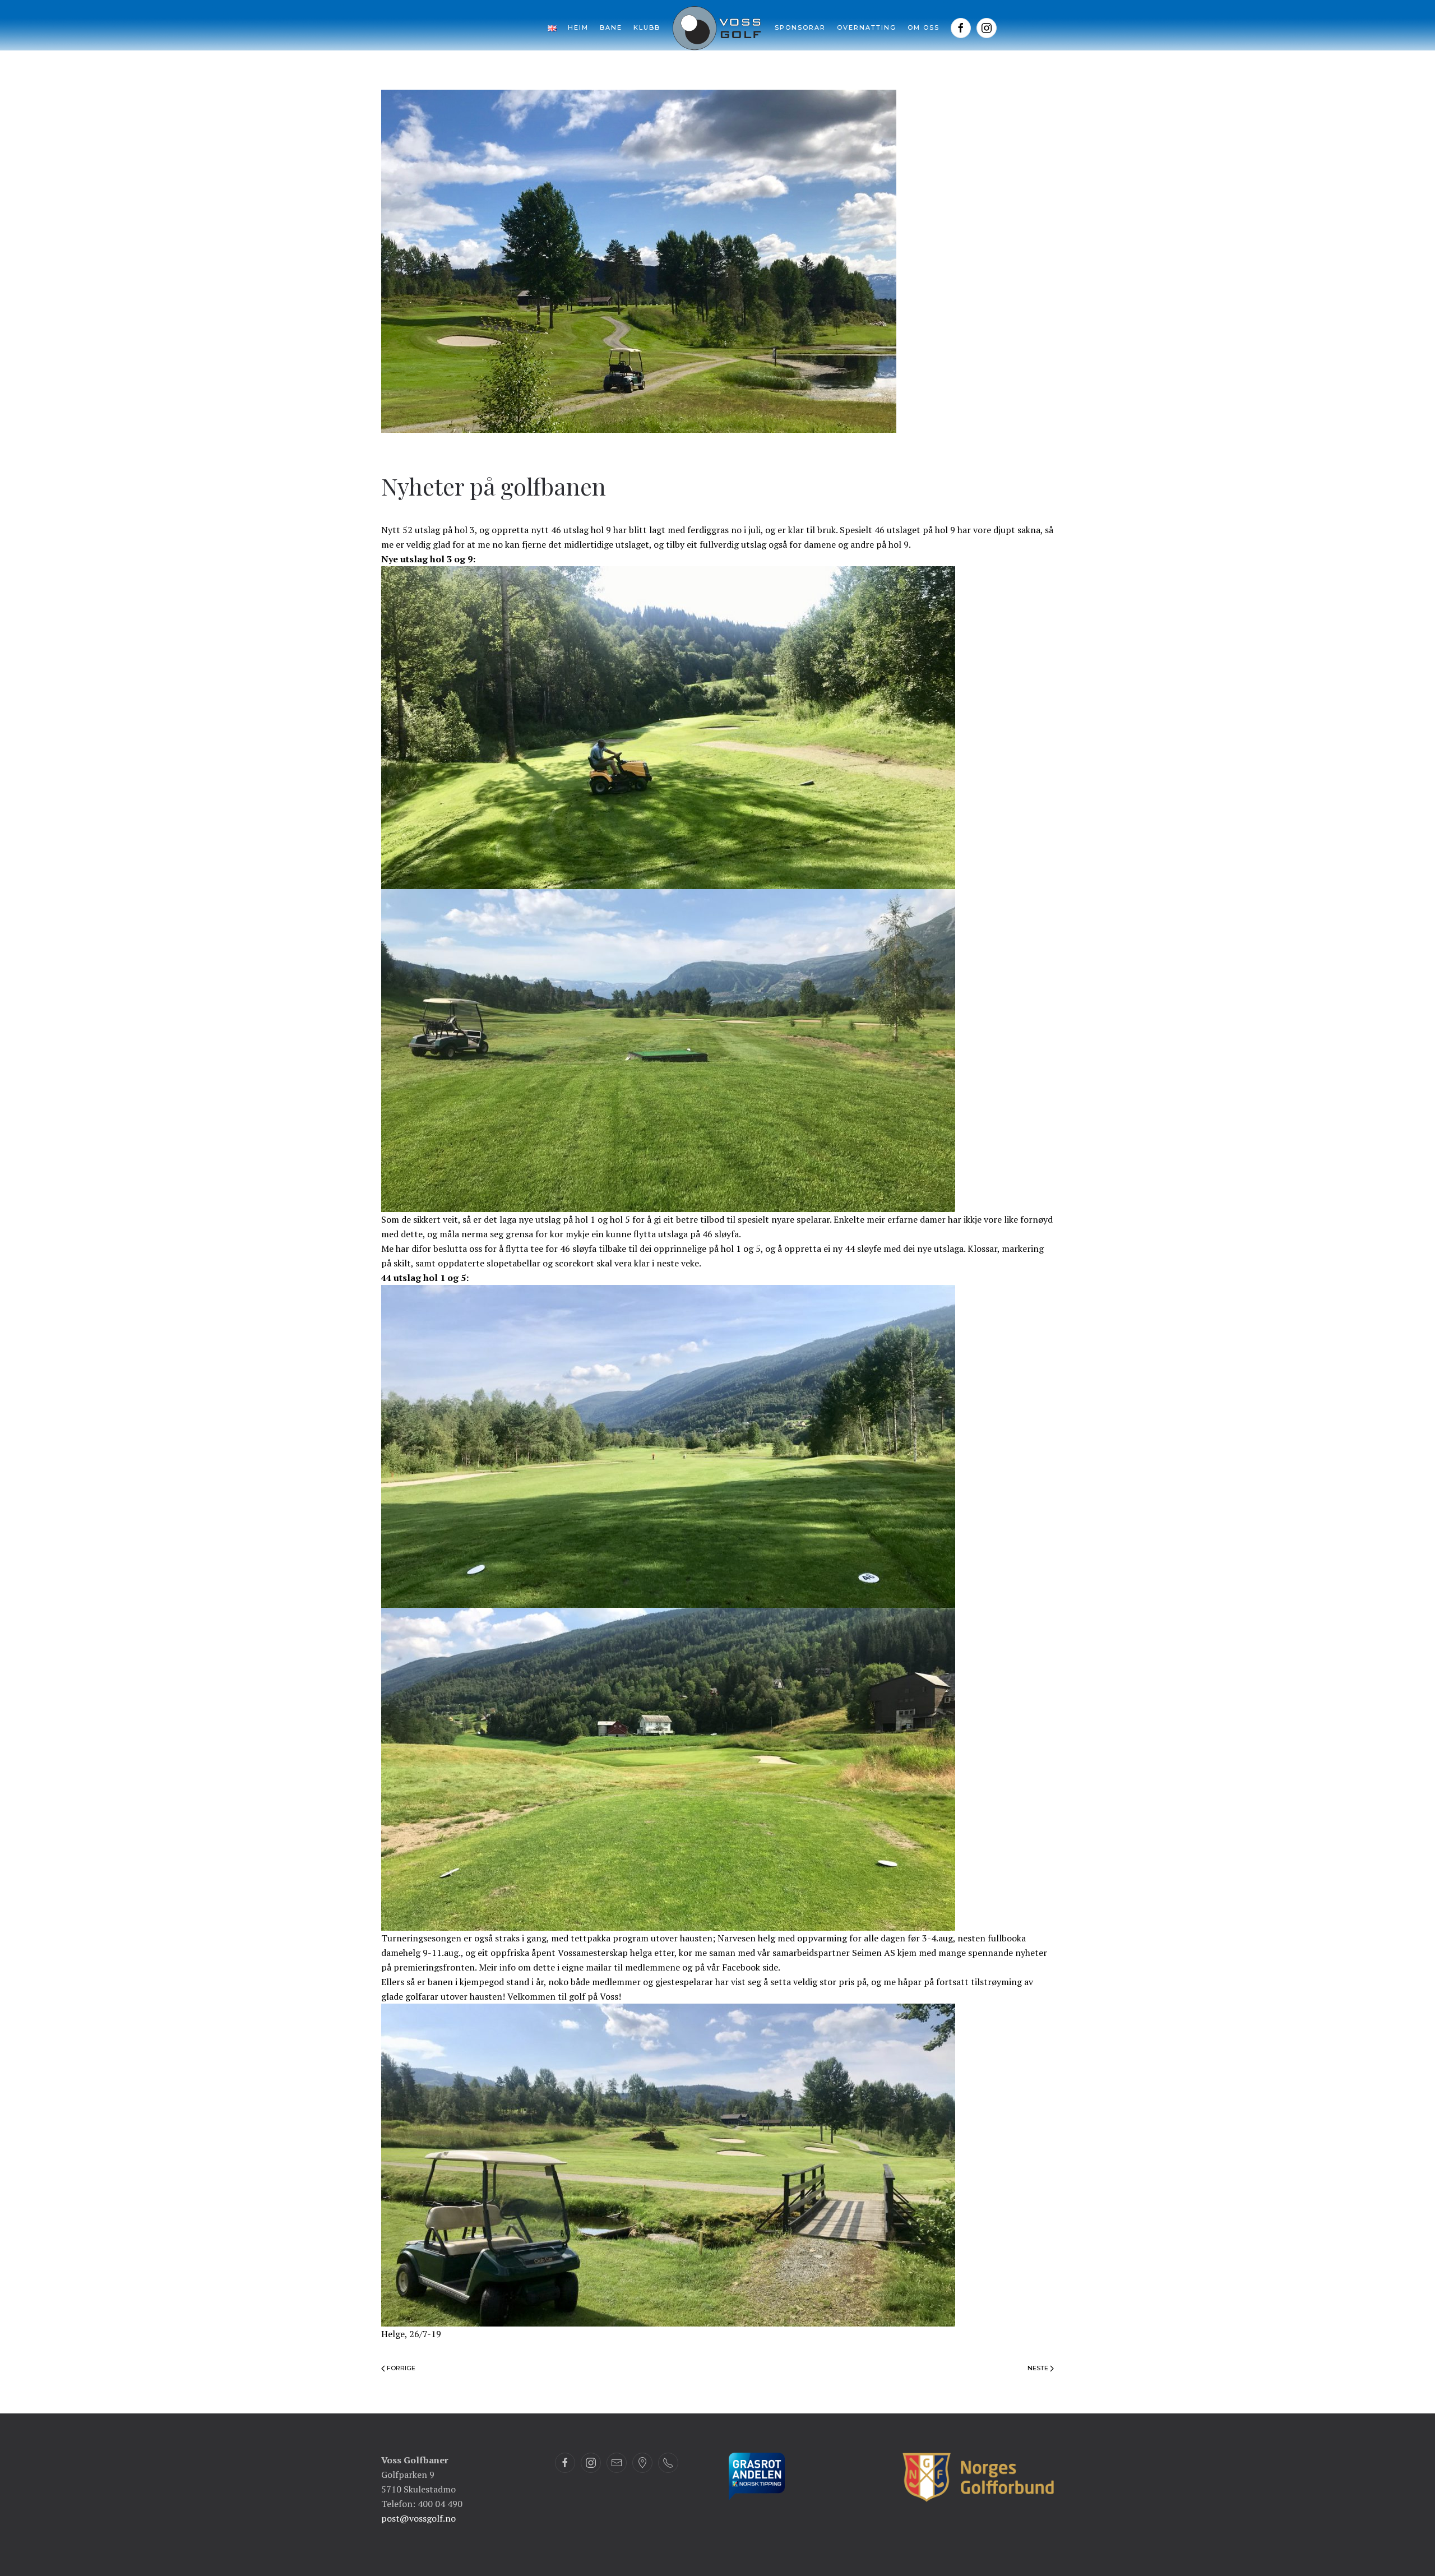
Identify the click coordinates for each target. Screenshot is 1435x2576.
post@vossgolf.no (418, 2518)
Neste (1039, 2368)
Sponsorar (800, 27)
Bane (611, 27)
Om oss (924, 27)
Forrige (400, 2368)
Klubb (647, 27)
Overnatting (867, 27)
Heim (578, 27)
